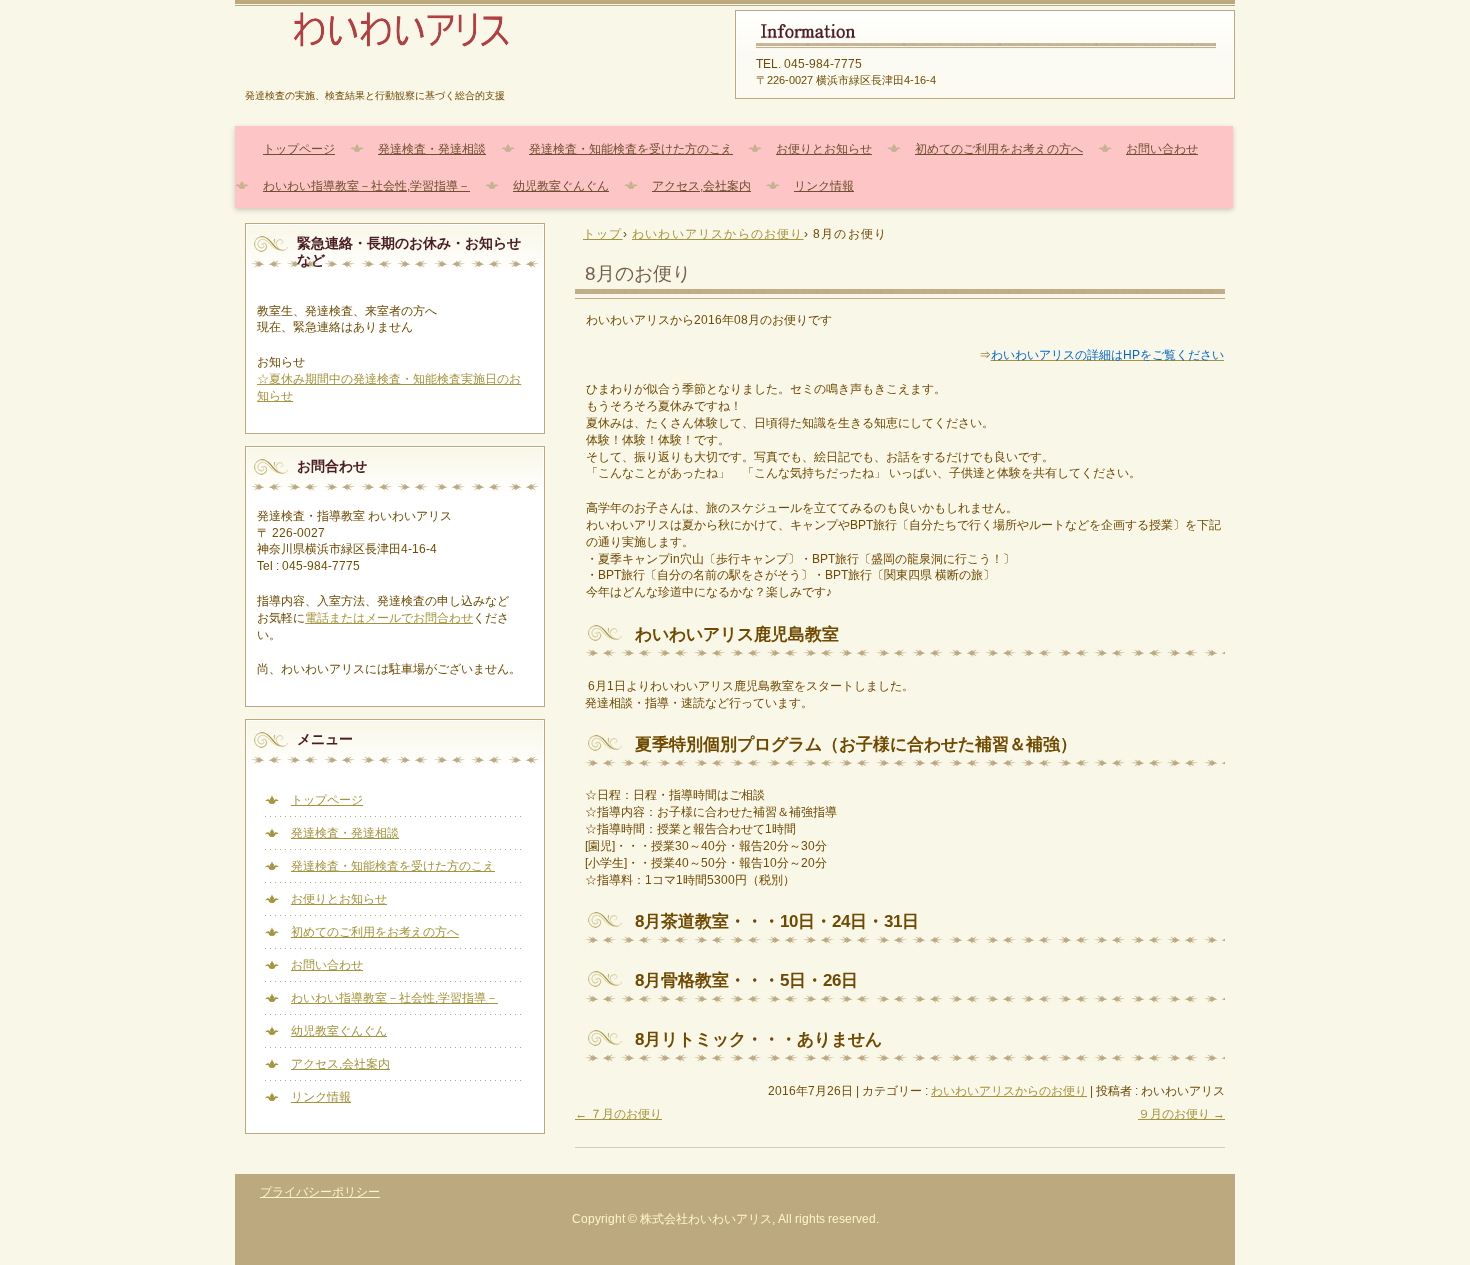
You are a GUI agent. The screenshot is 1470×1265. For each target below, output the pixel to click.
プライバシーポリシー (320, 1192)
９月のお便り (1181, 1114)
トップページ (299, 149)
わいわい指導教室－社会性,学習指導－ (366, 186)
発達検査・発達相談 (432, 149)
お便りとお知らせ (824, 149)
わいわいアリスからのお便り (1009, 1091)
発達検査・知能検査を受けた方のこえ (631, 149)
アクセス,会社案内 (701, 186)
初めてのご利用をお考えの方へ (999, 149)
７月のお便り (618, 1114)
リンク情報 (824, 186)
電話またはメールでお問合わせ (389, 618)
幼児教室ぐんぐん (561, 186)
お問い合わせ (1162, 149)
